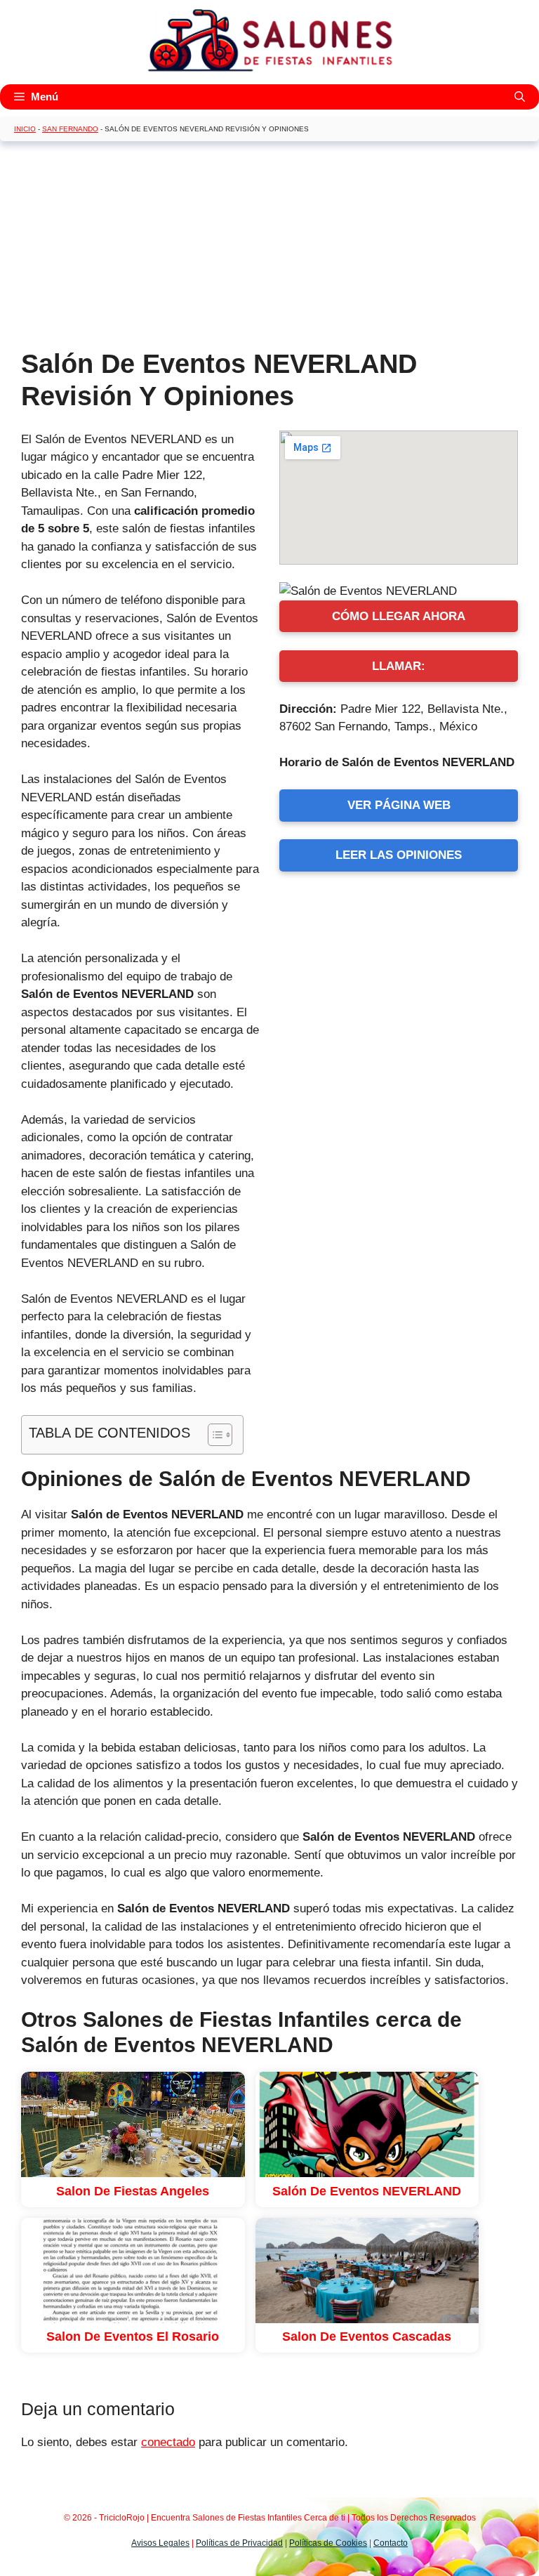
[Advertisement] (269, 250)
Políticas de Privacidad (239, 2543)
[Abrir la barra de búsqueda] (520, 97)
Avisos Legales (160, 2543)
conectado (168, 2442)
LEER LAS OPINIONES (399, 855)
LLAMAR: (399, 666)
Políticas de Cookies (328, 2543)
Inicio (25, 129)
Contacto (391, 2543)
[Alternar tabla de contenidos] (213, 1435)
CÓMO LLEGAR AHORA (399, 616)
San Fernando (70, 129)
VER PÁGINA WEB (399, 805)
